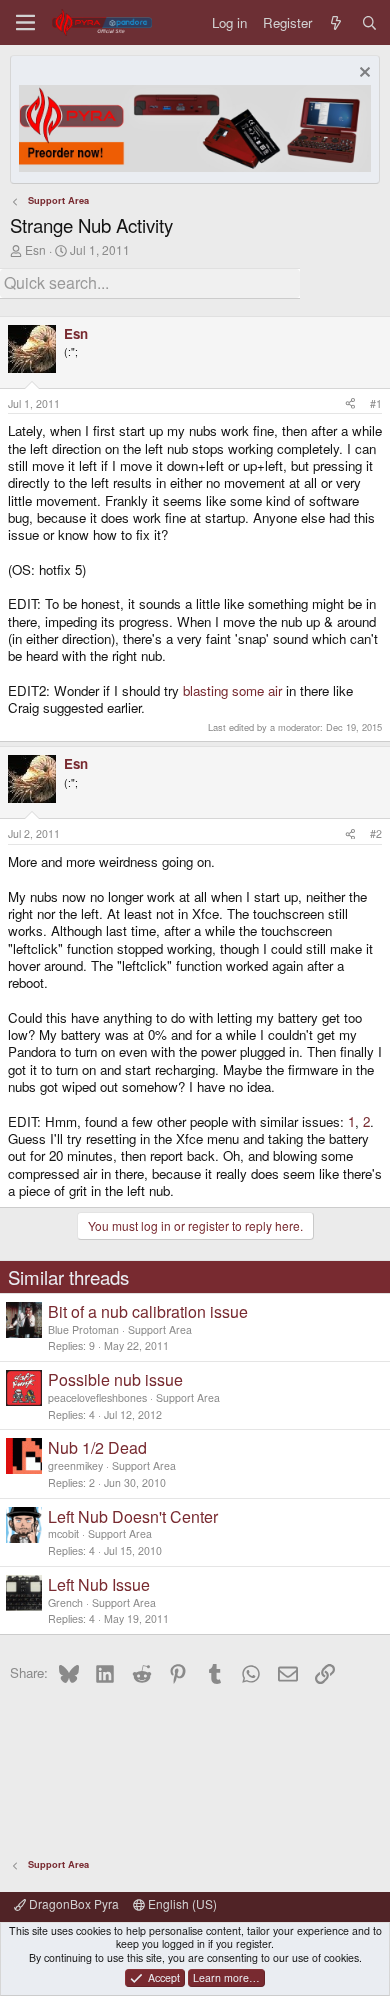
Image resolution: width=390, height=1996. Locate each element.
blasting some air (232, 690)
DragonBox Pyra (72, 1903)
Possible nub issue (115, 1379)
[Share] (350, 404)
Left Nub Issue (99, 1584)
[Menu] (25, 22)
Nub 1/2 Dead (97, 1447)
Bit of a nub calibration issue (148, 1311)
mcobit (63, 1533)
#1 (376, 403)
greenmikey (75, 1465)
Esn (35, 249)
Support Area (160, 1329)
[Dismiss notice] (362, 74)
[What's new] (336, 22)
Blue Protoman (83, 1329)
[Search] (369, 22)
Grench (65, 1602)
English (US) (181, 1903)
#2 (376, 833)
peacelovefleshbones (97, 1397)
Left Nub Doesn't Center (133, 1516)
